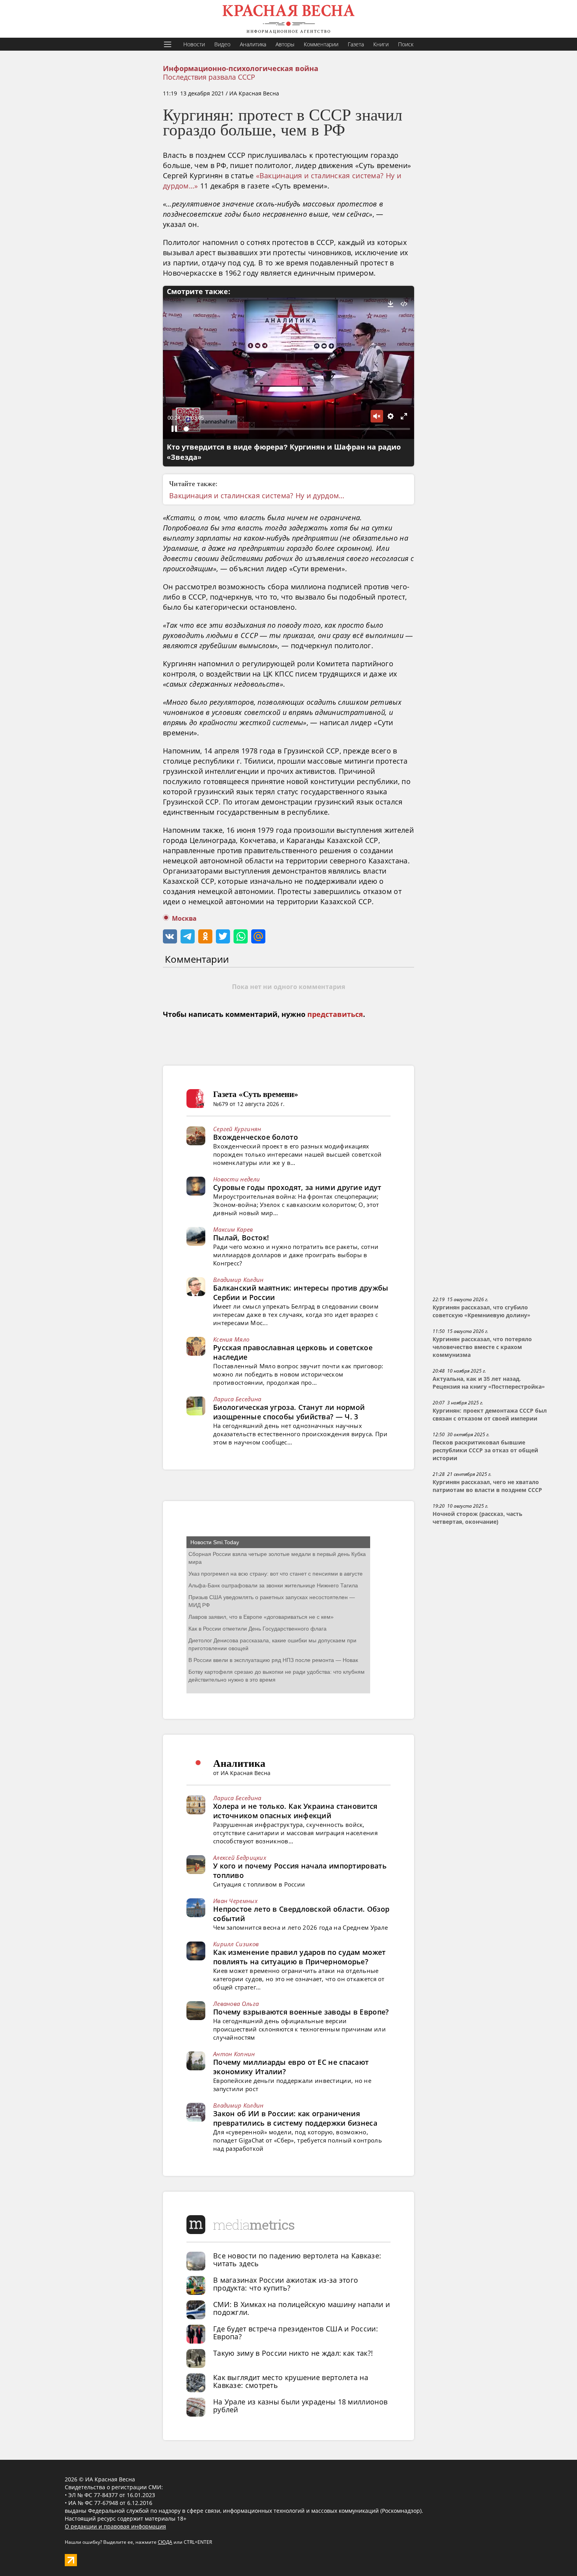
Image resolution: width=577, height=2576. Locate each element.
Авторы (285, 44)
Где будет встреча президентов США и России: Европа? (296, 2333)
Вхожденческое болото (256, 1137)
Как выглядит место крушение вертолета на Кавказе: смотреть (291, 2381)
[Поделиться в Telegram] (188, 936)
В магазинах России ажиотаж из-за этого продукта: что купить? (286, 2284)
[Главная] (288, 19)
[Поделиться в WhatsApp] (241, 936)
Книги (381, 44)
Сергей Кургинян (237, 1129)
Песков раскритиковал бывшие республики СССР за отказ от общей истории (485, 1450)
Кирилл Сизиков (236, 1944)
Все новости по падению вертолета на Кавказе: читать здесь (297, 2260)
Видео (222, 44)
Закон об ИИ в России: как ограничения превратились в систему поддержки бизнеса (295, 2118)
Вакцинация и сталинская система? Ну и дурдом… (257, 495)
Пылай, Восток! (241, 1238)
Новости (194, 44)
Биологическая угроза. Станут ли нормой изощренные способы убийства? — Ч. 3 (289, 1412)
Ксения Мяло (231, 1339)
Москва (184, 919)
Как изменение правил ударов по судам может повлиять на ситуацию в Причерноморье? (299, 1957)
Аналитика (253, 44)
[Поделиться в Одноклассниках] (205, 936)
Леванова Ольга (236, 2004)
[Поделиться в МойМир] (258, 936)
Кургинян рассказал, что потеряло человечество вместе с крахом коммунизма (482, 1347)
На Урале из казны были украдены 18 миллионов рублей (300, 2406)
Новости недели (236, 1179)
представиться (335, 1015)
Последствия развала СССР (209, 77)
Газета (356, 44)
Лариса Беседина (237, 1399)
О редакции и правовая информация (115, 2526)
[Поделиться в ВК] (170, 936)
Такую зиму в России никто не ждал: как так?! (293, 2353)
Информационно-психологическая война (241, 69)
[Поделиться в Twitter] (223, 936)
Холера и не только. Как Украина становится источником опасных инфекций (295, 1811)
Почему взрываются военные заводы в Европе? (301, 2012)
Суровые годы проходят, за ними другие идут (297, 1187)
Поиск (406, 44)
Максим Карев (233, 1229)
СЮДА (165, 2542)
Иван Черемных (235, 1901)
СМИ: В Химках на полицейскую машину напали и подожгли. (301, 2308)
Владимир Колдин (238, 1280)
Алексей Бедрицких (240, 1857)
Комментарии (321, 44)
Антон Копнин (234, 2054)
